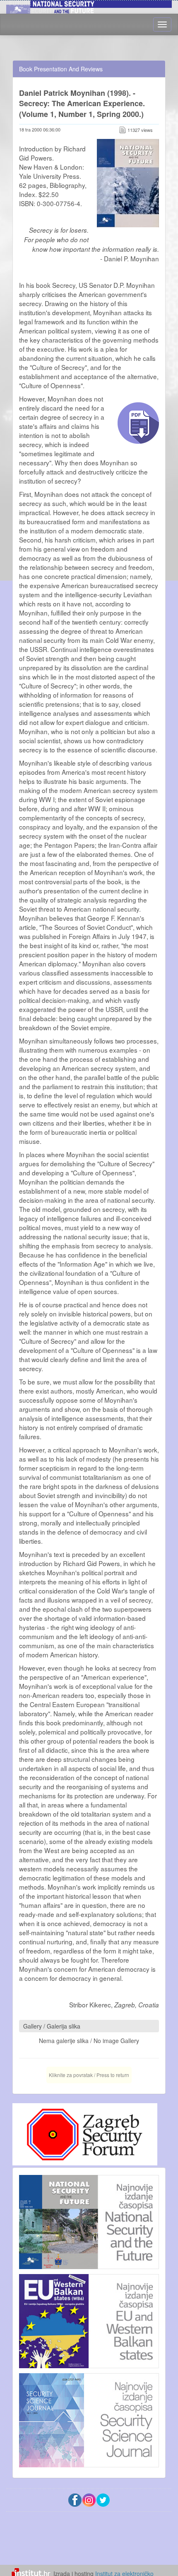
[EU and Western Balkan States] (89, 2320)
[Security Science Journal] (89, 2418)
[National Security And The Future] (89, 6)
